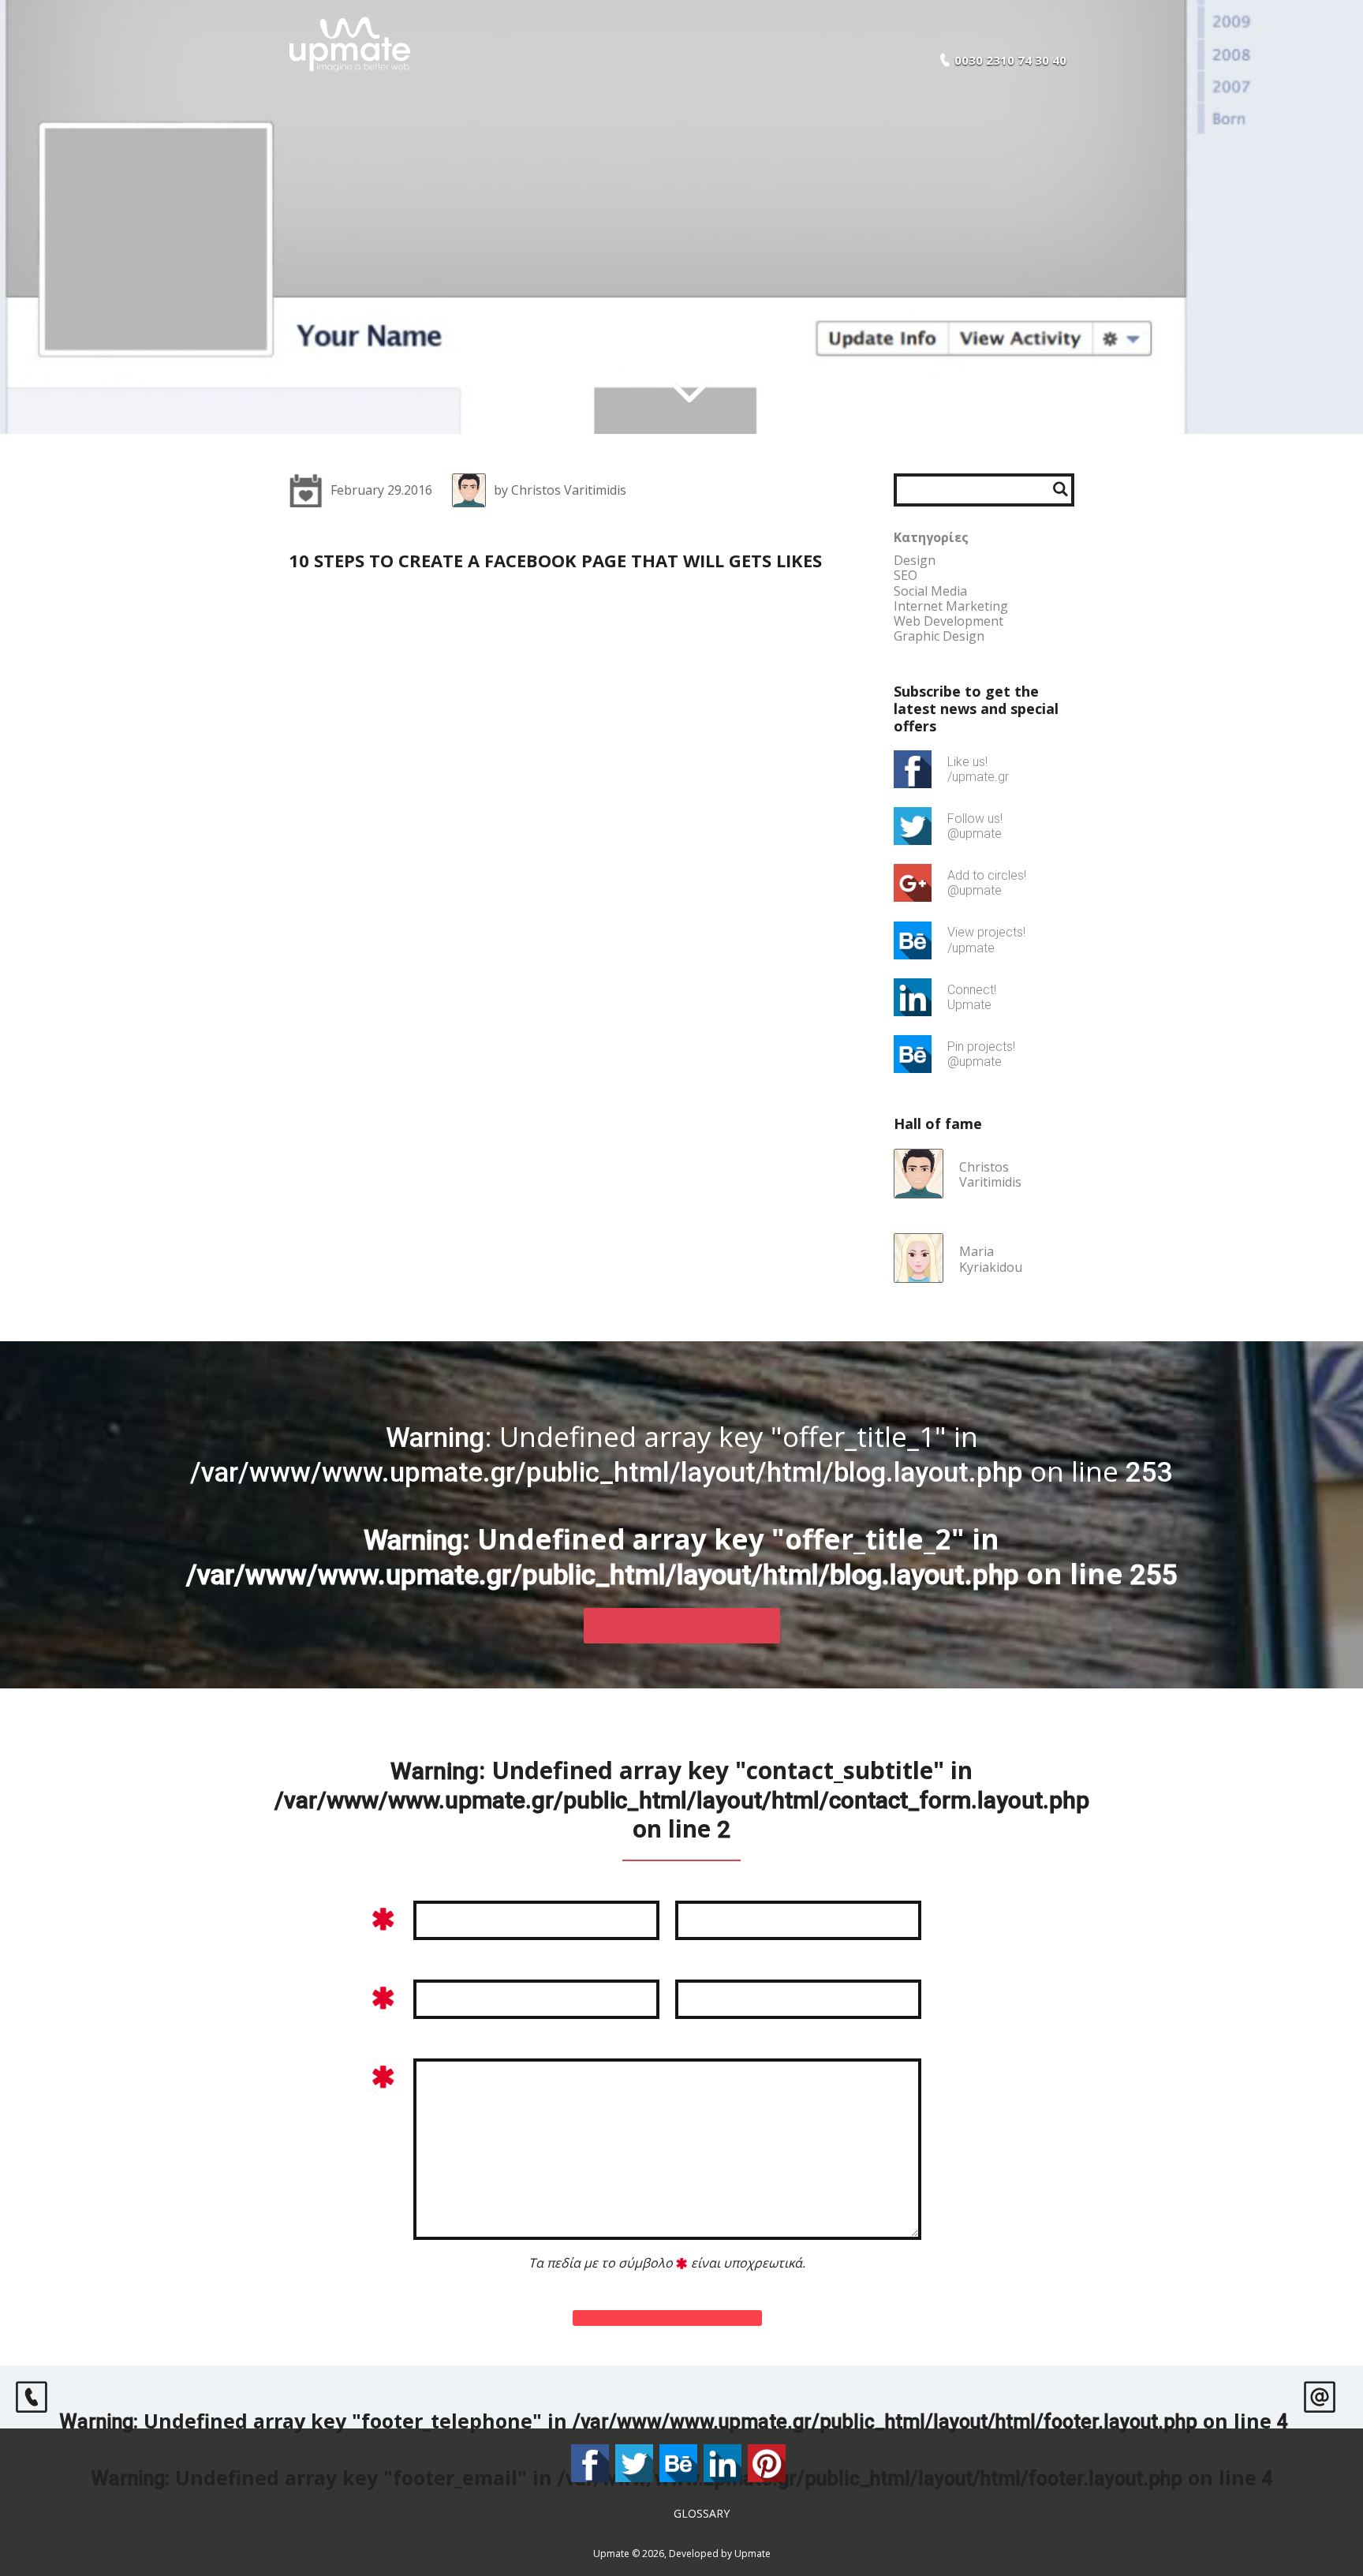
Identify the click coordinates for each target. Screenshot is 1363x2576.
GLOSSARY (702, 2513)
